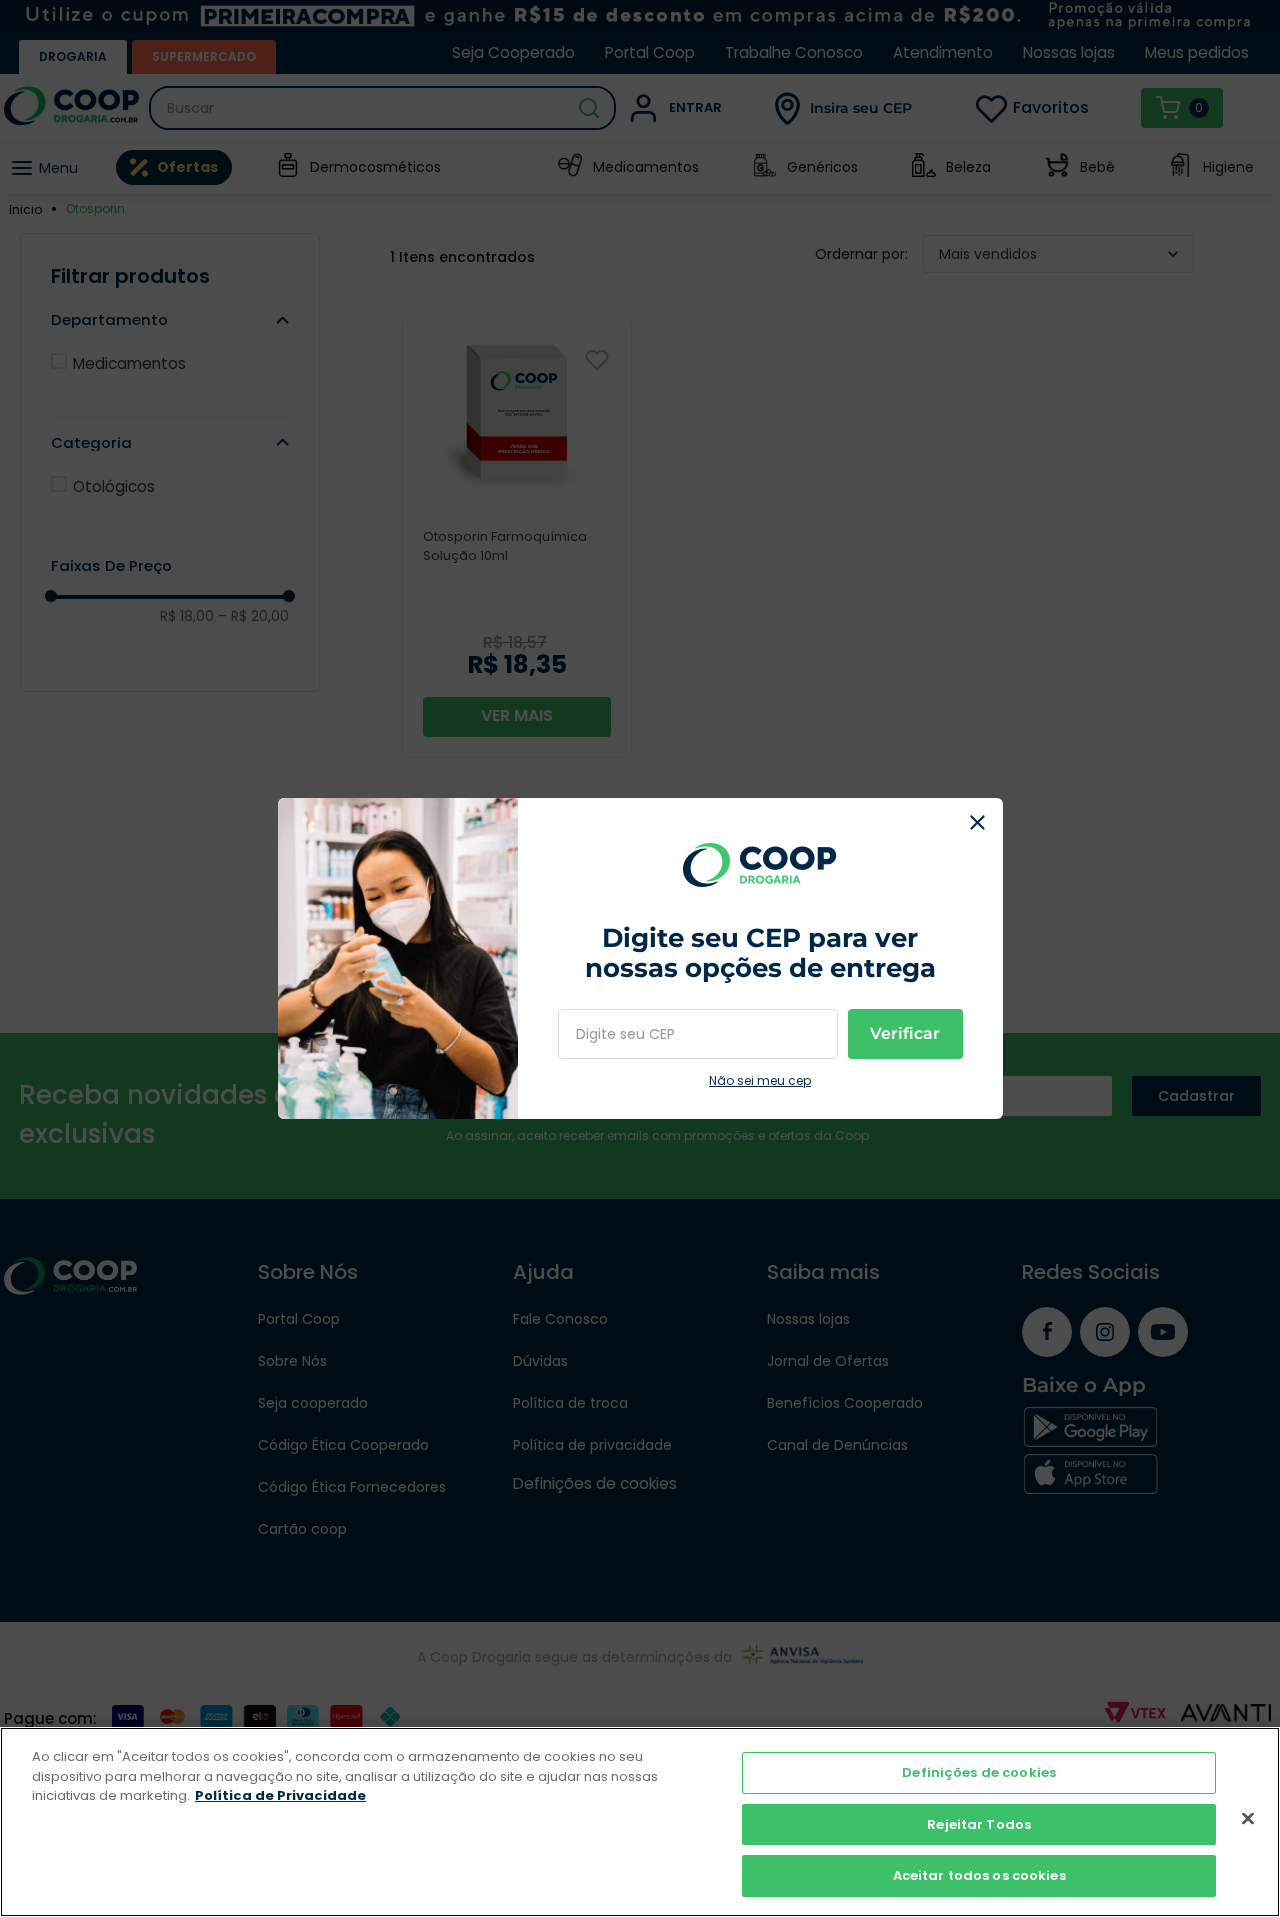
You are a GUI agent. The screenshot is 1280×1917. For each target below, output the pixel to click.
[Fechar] (1248, 1819)
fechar (978, 823)
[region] (640, 1822)
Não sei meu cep (760, 1081)
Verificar (905, 1033)
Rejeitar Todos (979, 1824)
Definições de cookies (979, 1772)
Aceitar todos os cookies (979, 1875)
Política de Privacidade (280, 1795)
